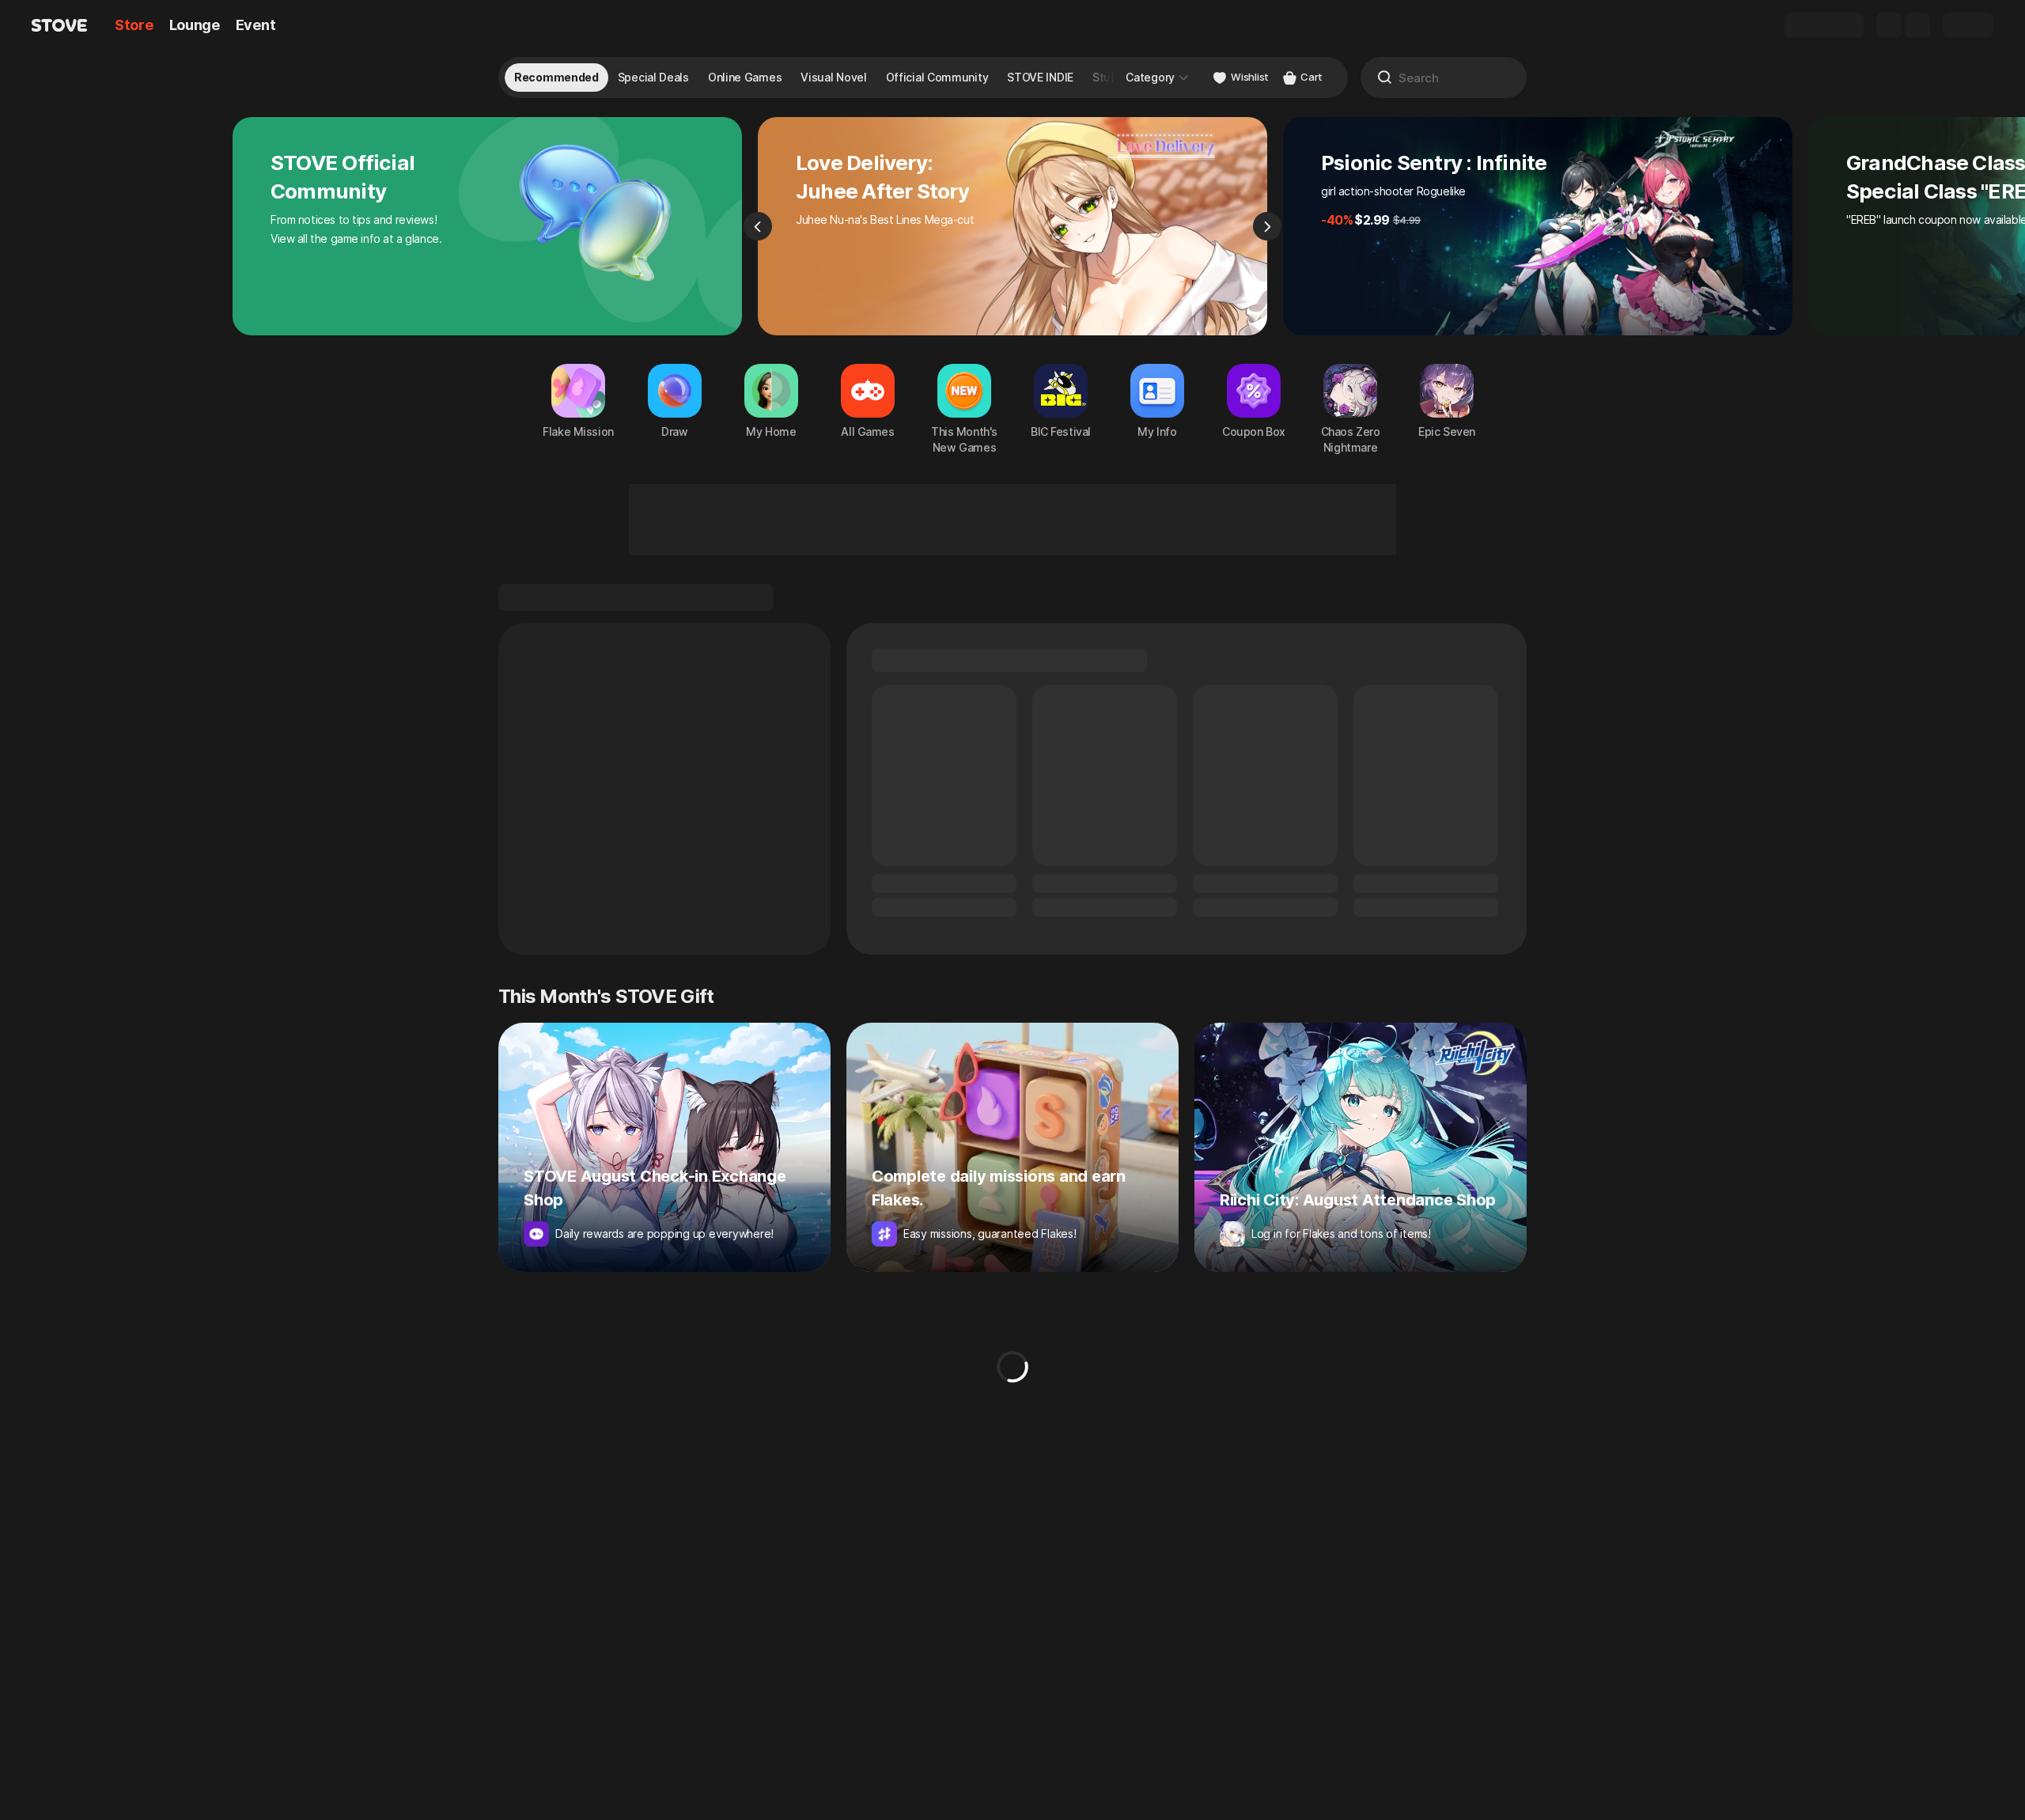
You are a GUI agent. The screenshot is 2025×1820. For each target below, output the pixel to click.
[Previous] (758, 226)
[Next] (1267, 226)
